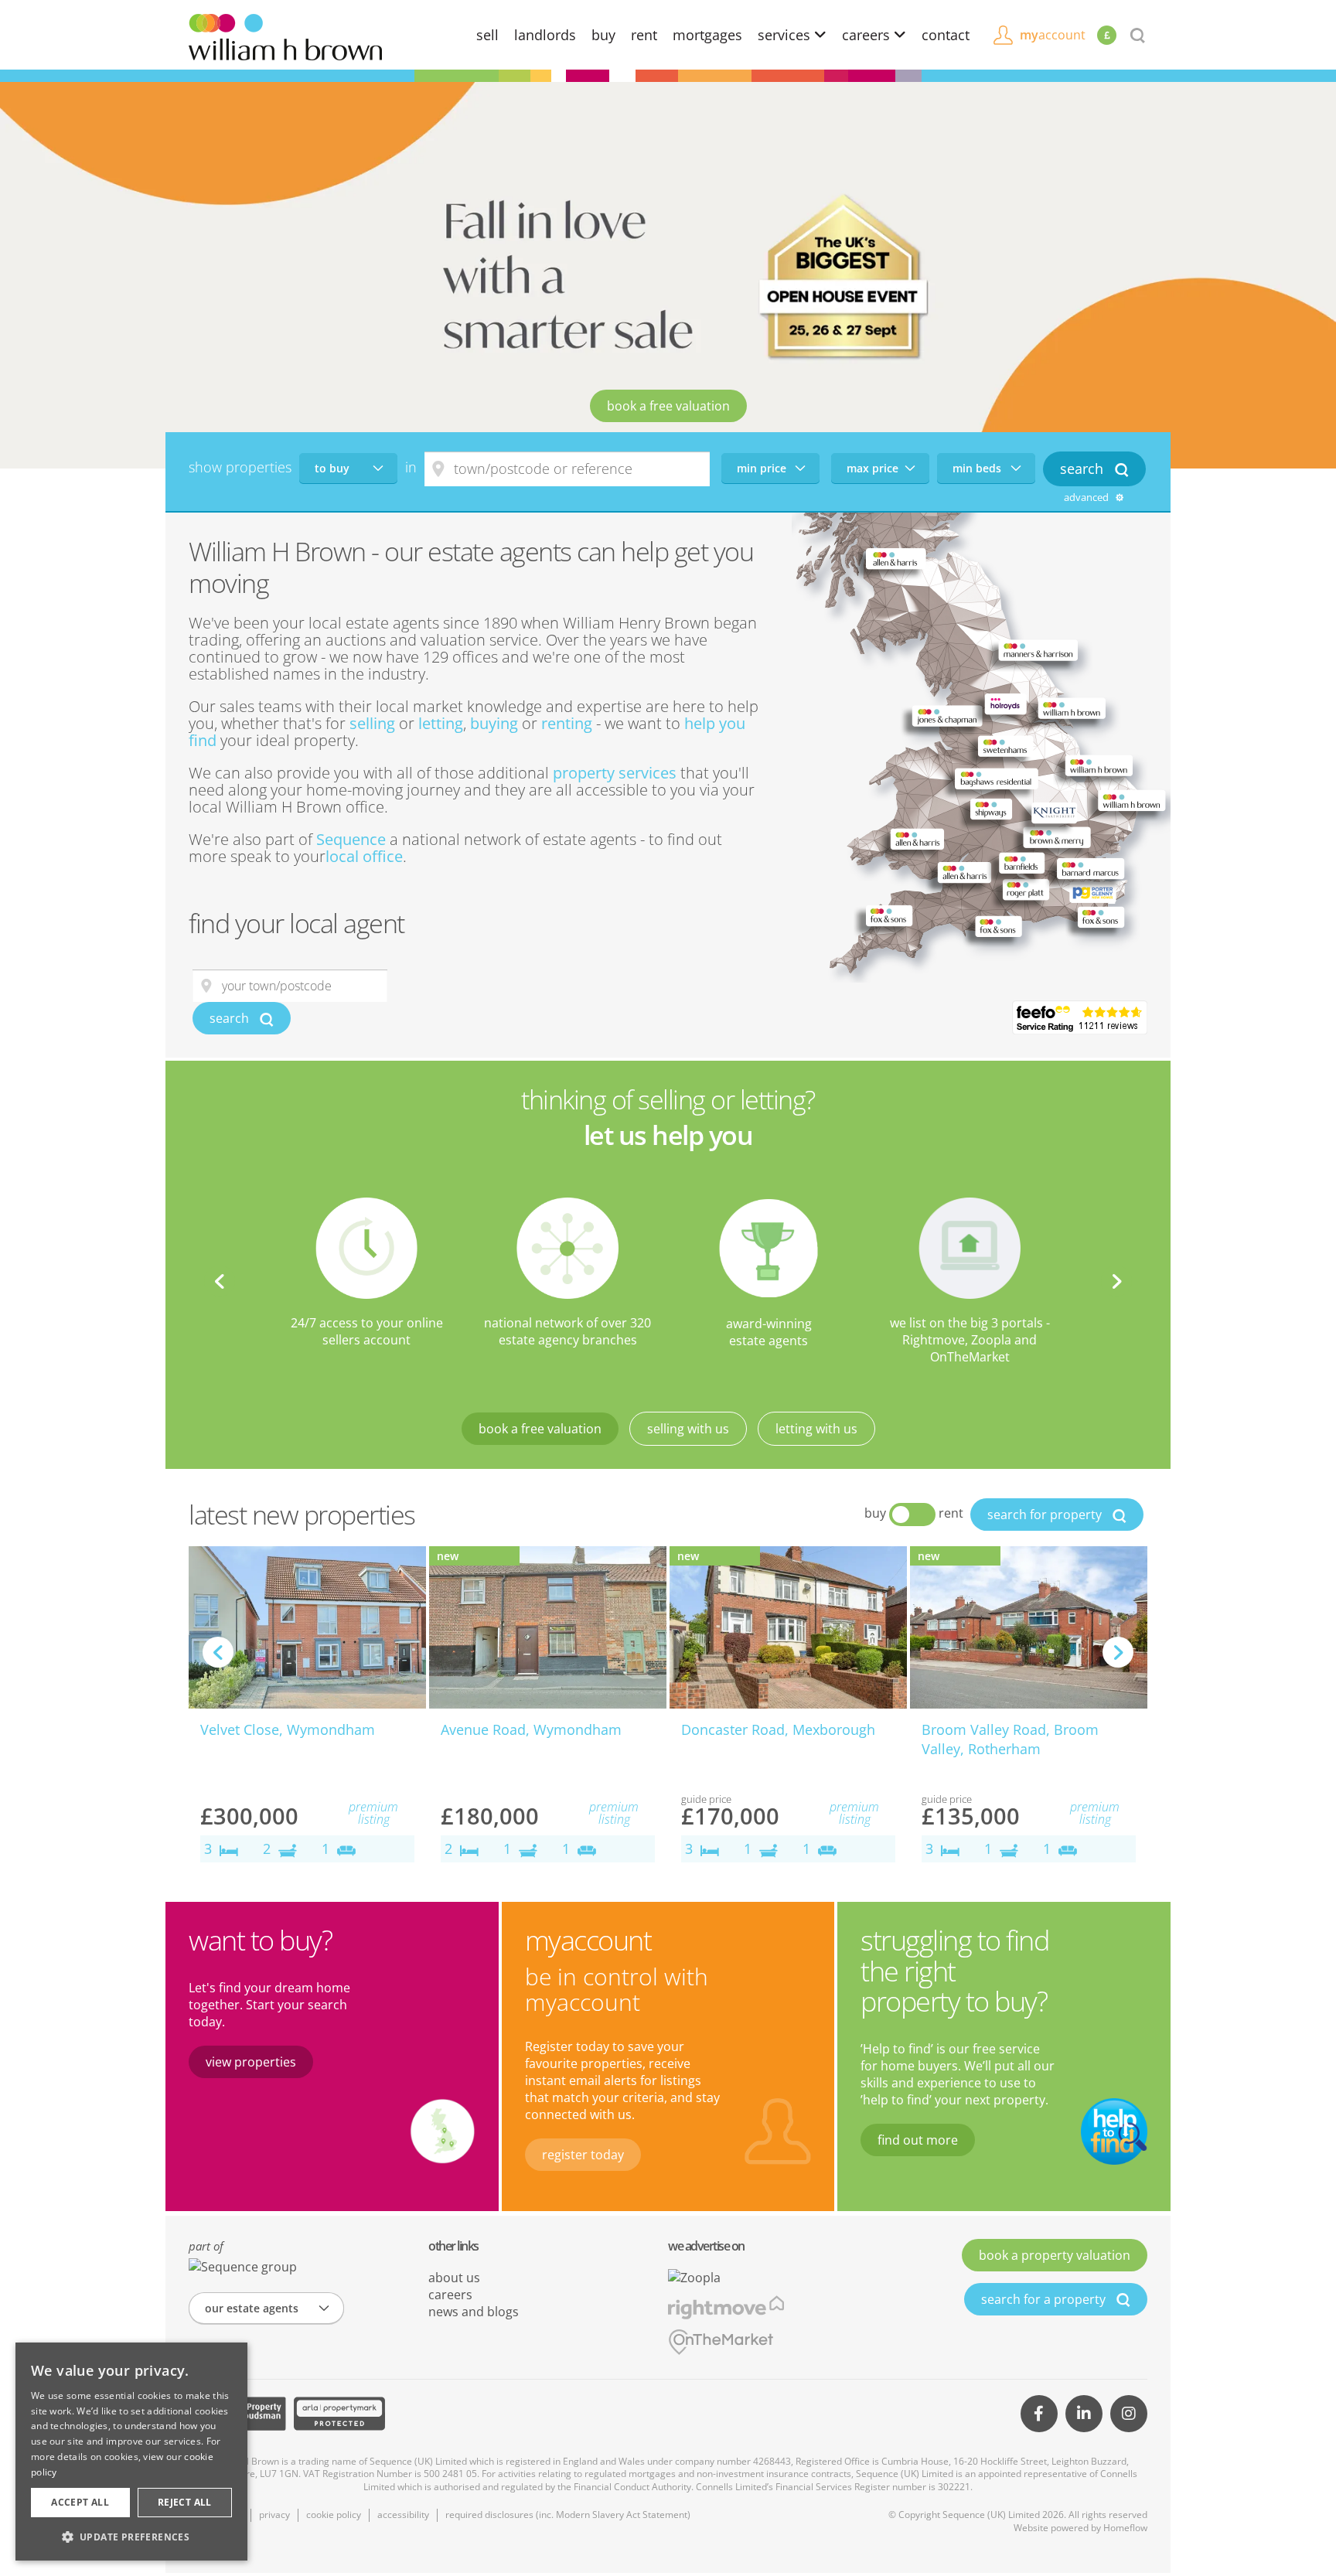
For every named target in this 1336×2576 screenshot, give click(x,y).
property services (615, 773)
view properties (251, 2062)
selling (372, 723)
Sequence (351, 839)
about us (454, 2278)
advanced (1087, 497)
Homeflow (1125, 2528)
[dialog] (131, 2452)
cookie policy (334, 2515)
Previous (220, 1281)
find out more (918, 2140)
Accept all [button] (80, 2502)
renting (567, 723)
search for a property (1045, 2299)
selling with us (688, 1429)
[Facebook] (1039, 2414)
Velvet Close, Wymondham (288, 1729)
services (786, 35)
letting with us (816, 1429)
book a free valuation (668, 406)
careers (868, 35)
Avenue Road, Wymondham (531, 1729)
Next (1116, 1281)
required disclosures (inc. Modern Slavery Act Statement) (568, 2515)
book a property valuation (1055, 2255)
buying (494, 723)
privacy (274, 2515)
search (231, 1018)
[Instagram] (1129, 2414)
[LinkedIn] (1084, 2414)
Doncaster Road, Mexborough (778, 1729)
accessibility (403, 2515)
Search (1084, 469)
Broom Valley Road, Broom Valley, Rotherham (1010, 1739)
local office (364, 856)
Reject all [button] (185, 2502)
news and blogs (474, 2312)
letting (441, 723)
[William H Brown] (285, 36)
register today (583, 2155)
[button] (131, 2537)
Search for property (1046, 1515)
